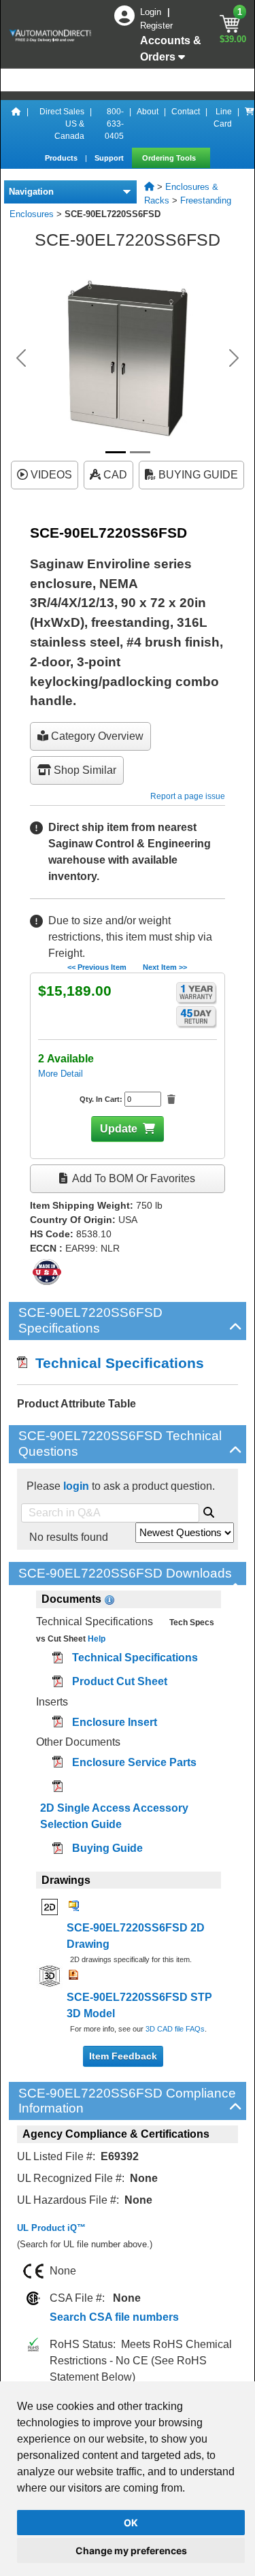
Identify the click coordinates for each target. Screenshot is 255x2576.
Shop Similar (84, 770)
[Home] (16, 124)
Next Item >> (165, 967)
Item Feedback (123, 2056)
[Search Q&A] (209, 1510)
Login (152, 12)
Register (156, 26)
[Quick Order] (250, 124)
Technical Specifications (116, 1363)
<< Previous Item (97, 967)
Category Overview (96, 736)
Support (110, 158)
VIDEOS (50, 475)
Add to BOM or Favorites (133, 1178)
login (76, 1486)
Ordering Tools (170, 158)
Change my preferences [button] (131, 2550)
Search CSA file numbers (114, 2317)
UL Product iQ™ (51, 2228)
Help (96, 1639)
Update (119, 1129)
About (148, 112)
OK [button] (131, 2523)
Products (62, 158)
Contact (186, 112)
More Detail (61, 1074)
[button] (21, 358)
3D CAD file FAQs (175, 2029)
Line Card (223, 118)
